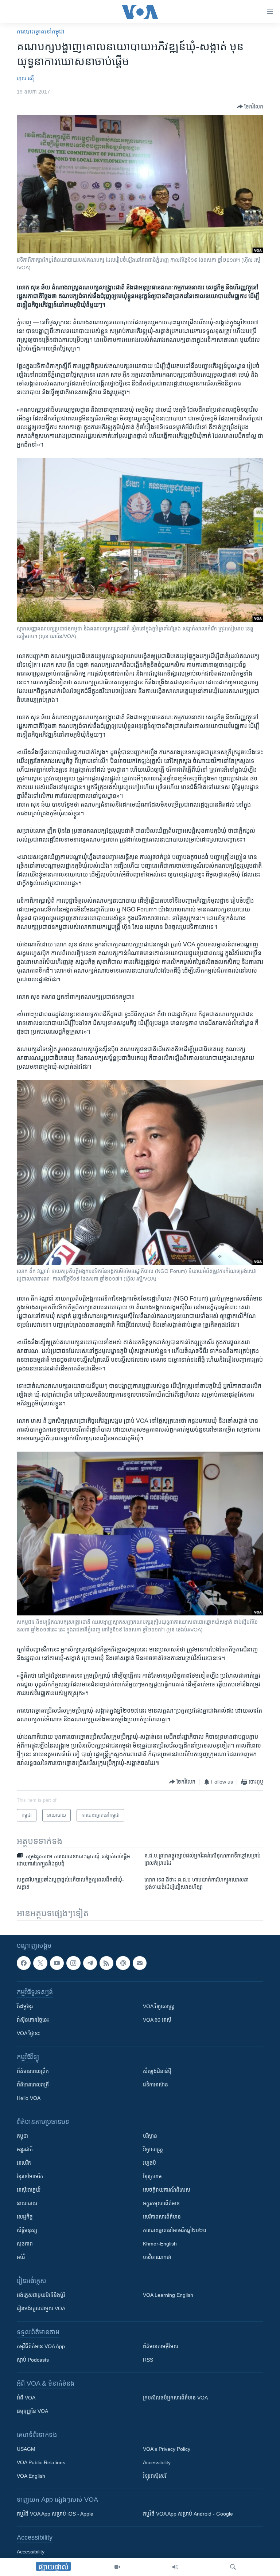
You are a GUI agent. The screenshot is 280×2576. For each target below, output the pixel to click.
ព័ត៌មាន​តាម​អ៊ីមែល (161, 2346)
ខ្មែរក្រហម (152, 2176)
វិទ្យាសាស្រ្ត (153, 2149)
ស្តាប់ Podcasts (33, 2360)
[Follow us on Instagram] (73, 1963)
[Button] (250, 107)
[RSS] (106, 1963)
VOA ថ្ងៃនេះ (28, 2033)
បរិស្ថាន (150, 2136)
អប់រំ (21, 2257)
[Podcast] (123, 1963)
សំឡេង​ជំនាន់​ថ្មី (157, 2071)
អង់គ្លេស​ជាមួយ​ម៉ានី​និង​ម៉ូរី (41, 2295)
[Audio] (175, 2567)
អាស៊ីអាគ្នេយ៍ (29, 2190)
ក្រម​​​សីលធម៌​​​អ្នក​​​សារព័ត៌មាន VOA (175, 2398)
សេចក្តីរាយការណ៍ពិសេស (167, 2190)
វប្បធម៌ (149, 2163)
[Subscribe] (140, 1963)
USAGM (26, 2449)
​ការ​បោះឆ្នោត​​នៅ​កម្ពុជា (41, 31)
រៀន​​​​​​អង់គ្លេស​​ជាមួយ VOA (41, 2308)
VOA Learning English (168, 2295)
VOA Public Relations (41, 2462)
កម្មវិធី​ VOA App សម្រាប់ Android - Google (188, 2514)
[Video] (117, 2567)
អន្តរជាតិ (25, 2149)
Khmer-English (160, 2244)
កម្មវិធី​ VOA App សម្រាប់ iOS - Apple (55, 2514)
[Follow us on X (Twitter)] (40, 1963)
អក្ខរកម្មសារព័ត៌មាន (161, 2203)
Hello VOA (29, 2098)
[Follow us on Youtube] (57, 1963)
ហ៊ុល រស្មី (25, 78)
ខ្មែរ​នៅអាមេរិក (30, 2176)
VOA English (31, 2476)
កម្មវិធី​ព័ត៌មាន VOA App (41, 2346)
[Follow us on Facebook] (24, 1963)
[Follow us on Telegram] (90, 1963)
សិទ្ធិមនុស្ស (27, 2230)
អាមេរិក (24, 2163)
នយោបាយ (27, 2203)
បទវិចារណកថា (157, 2257)
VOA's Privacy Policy (167, 2449)
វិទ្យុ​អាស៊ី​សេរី (155, 2476)
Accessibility (157, 2462)
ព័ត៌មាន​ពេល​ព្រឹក (33, 2071)
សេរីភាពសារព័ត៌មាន (162, 2217)
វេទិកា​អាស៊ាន (155, 2085)
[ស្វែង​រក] (233, 2567)
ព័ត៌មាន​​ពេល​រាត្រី (33, 2085)
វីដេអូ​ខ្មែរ (25, 2006)
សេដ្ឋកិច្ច (25, 2217)
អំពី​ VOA (26, 2398)
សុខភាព (25, 2244)
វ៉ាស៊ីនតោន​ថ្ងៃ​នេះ (33, 2020)
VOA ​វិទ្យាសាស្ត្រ (159, 2006)
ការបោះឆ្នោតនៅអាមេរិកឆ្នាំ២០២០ (175, 2230)
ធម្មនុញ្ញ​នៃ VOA (32, 2411)
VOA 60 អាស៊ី (157, 2020)
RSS (148, 2360)
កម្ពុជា (22, 2136)
